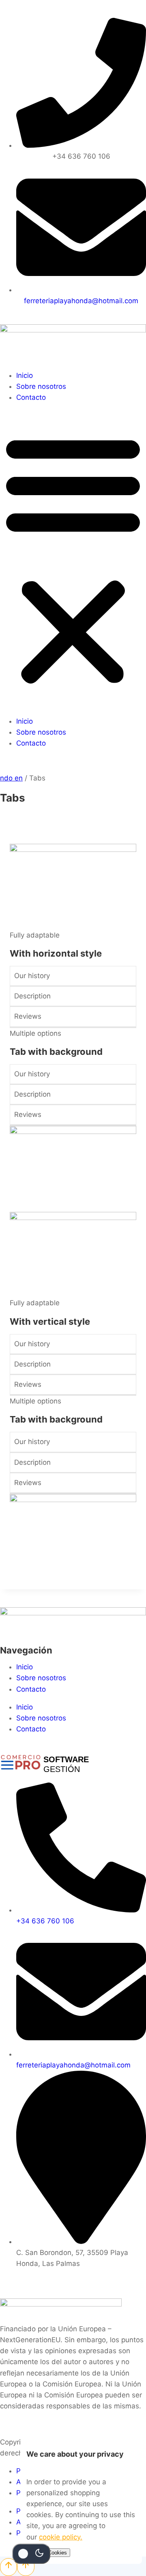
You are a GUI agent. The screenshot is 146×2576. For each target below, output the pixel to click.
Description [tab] (32, 996)
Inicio (25, 375)
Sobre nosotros (41, 386)
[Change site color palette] (31, 2554)
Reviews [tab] (28, 1016)
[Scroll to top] (9, 2567)
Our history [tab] (32, 976)
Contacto (31, 397)
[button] (73, 559)
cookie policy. (61, 2537)
